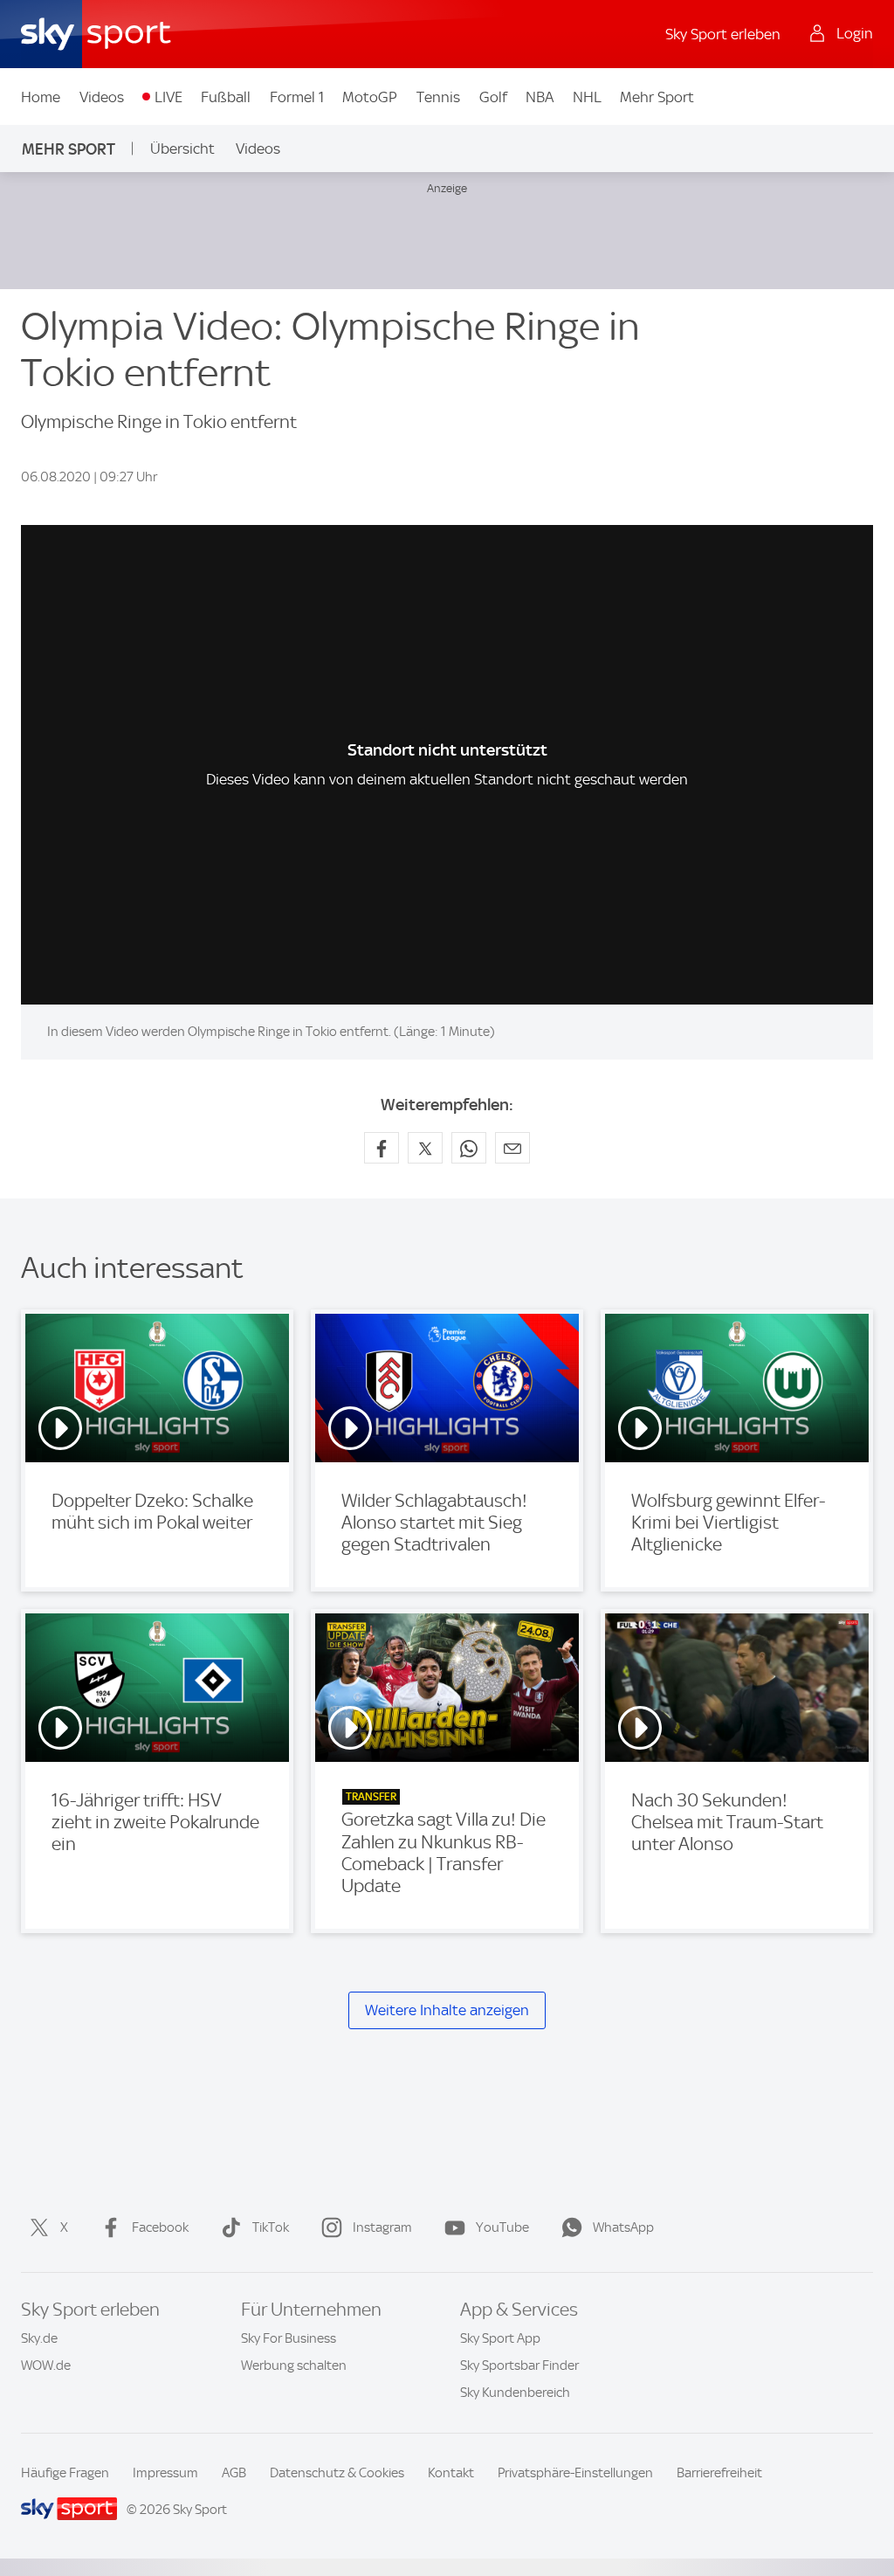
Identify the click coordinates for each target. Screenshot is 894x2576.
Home (41, 97)
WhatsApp (623, 2227)
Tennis (438, 97)
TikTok (271, 2227)
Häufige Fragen (65, 2473)
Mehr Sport (657, 97)
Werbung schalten (294, 2365)
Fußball (226, 97)
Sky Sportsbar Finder (519, 2365)
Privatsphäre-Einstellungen (575, 2473)
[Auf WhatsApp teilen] (469, 1148)
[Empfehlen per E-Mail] (512, 1148)
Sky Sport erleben (723, 34)
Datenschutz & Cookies (337, 2473)
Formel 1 (297, 97)
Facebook (160, 2227)
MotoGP (370, 97)
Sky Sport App (500, 2338)
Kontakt (451, 2473)
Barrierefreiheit (719, 2473)
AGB (234, 2473)
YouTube (502, 2227)
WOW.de (46, 2365)
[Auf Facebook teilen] (382, 1148)
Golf (493, 97)
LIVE (168, 97)
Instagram (382, 2227)
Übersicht (182, 148)
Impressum (165, 2473)
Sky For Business (289, 2338)
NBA (540, 97)
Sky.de (39, 2338)
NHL (587, 97)
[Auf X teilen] (425, 1148)
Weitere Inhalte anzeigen (447, 2010)
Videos (102, 97)
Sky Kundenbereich (515, 2393)
